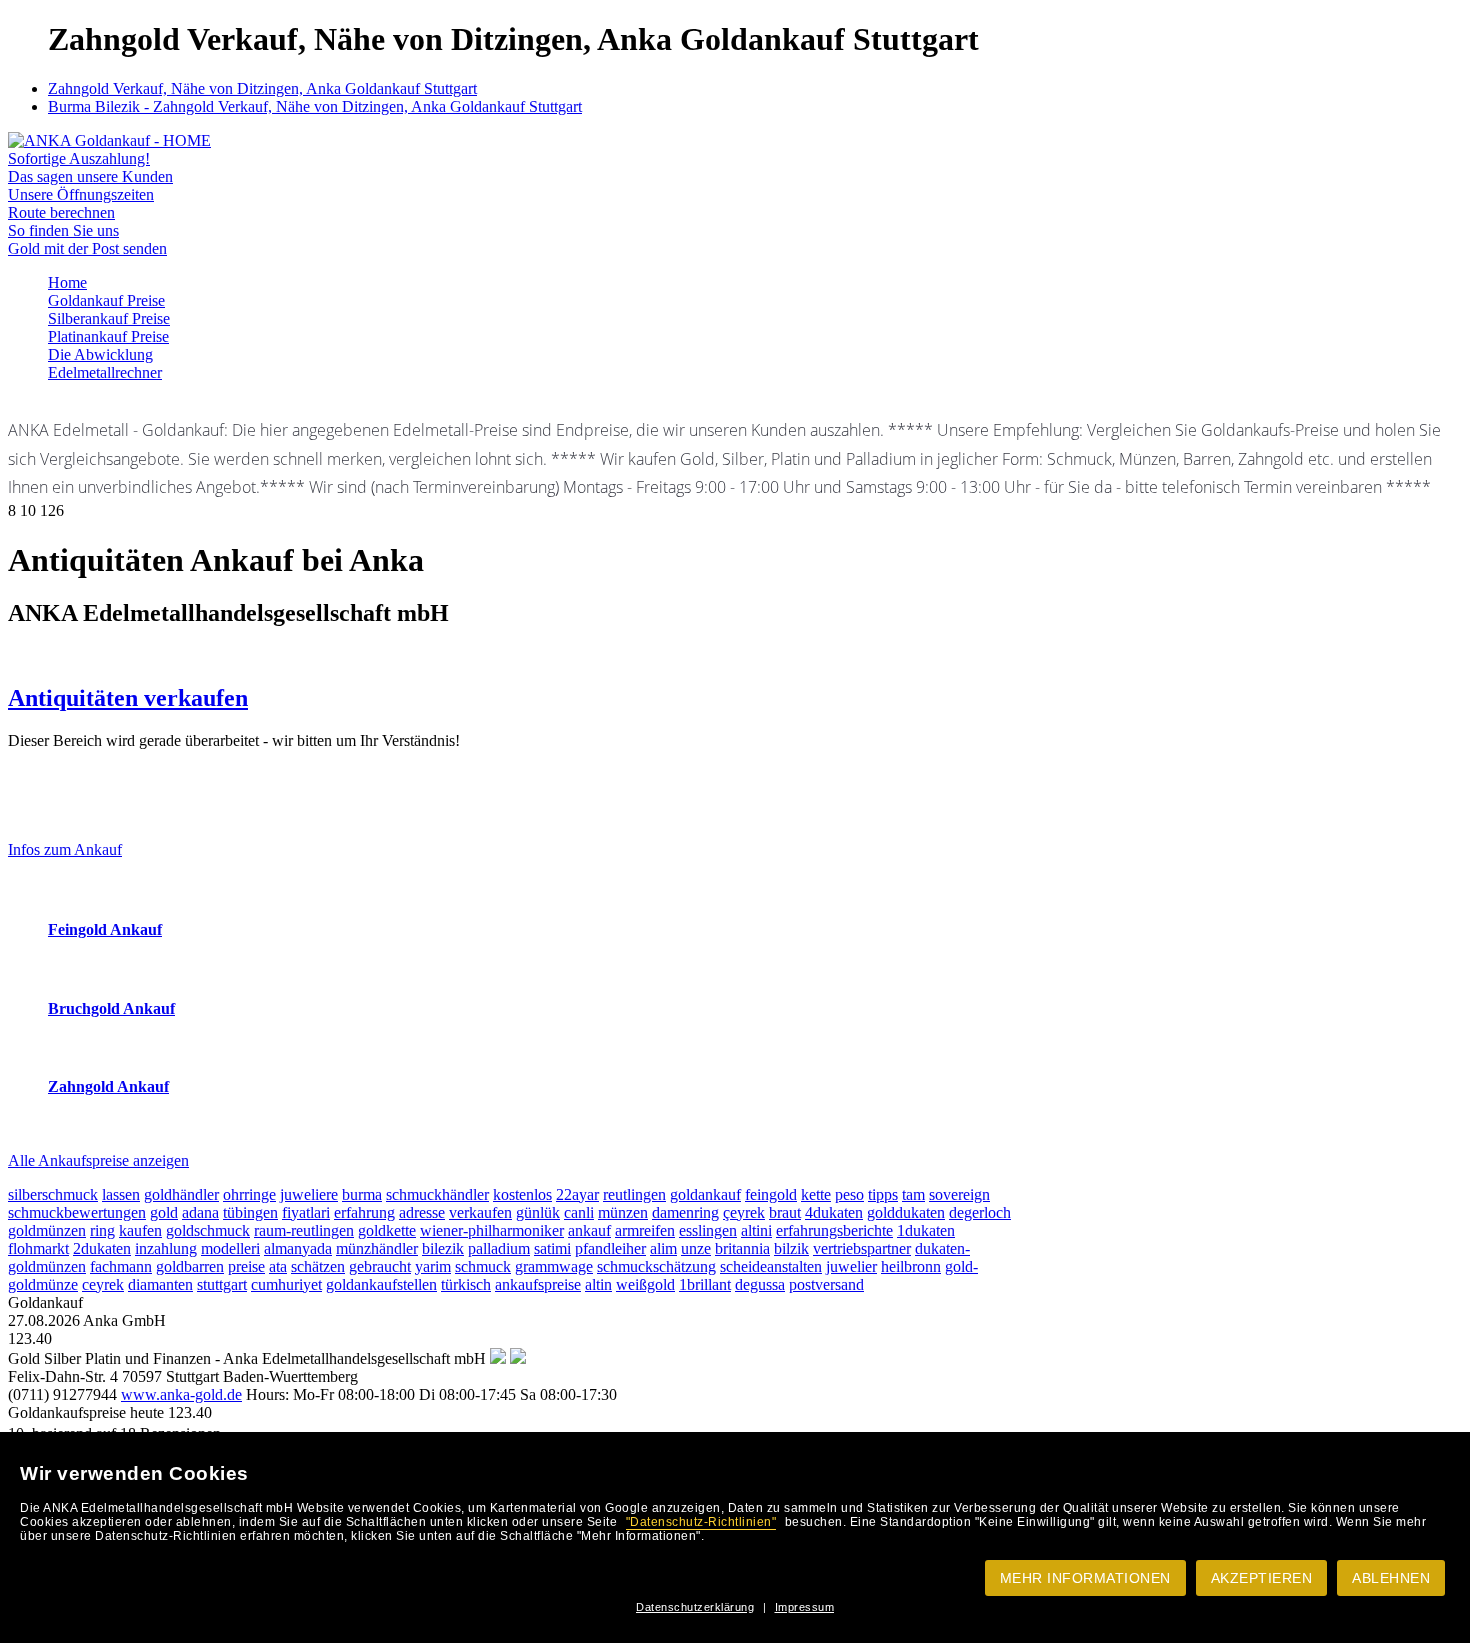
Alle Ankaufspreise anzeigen (98, 1160)
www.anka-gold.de (181, 1394)
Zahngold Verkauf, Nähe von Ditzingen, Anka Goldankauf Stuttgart (262, 88)
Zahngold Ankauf (108, 1086)
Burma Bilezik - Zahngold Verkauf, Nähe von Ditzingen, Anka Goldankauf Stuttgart (315, 106)
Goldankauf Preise (106, 300)
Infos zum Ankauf (65, 849)
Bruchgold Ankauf (111, 1008)
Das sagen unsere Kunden (90, 176)
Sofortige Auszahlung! (79, 158)
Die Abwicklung (100, 354)
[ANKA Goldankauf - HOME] (109, 140)
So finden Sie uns (63, 230)
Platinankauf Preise (108, 336)
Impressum (805, 1607)
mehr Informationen (1085, 1578)
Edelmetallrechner (105, 372)
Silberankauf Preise (109, 318)
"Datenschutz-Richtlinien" (701, 1522)
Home (67, 282)
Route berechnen (61, 212)
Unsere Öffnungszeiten (81, 194)
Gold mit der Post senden (87, 248)
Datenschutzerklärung (695, 1607)
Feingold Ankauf (105, 929)
